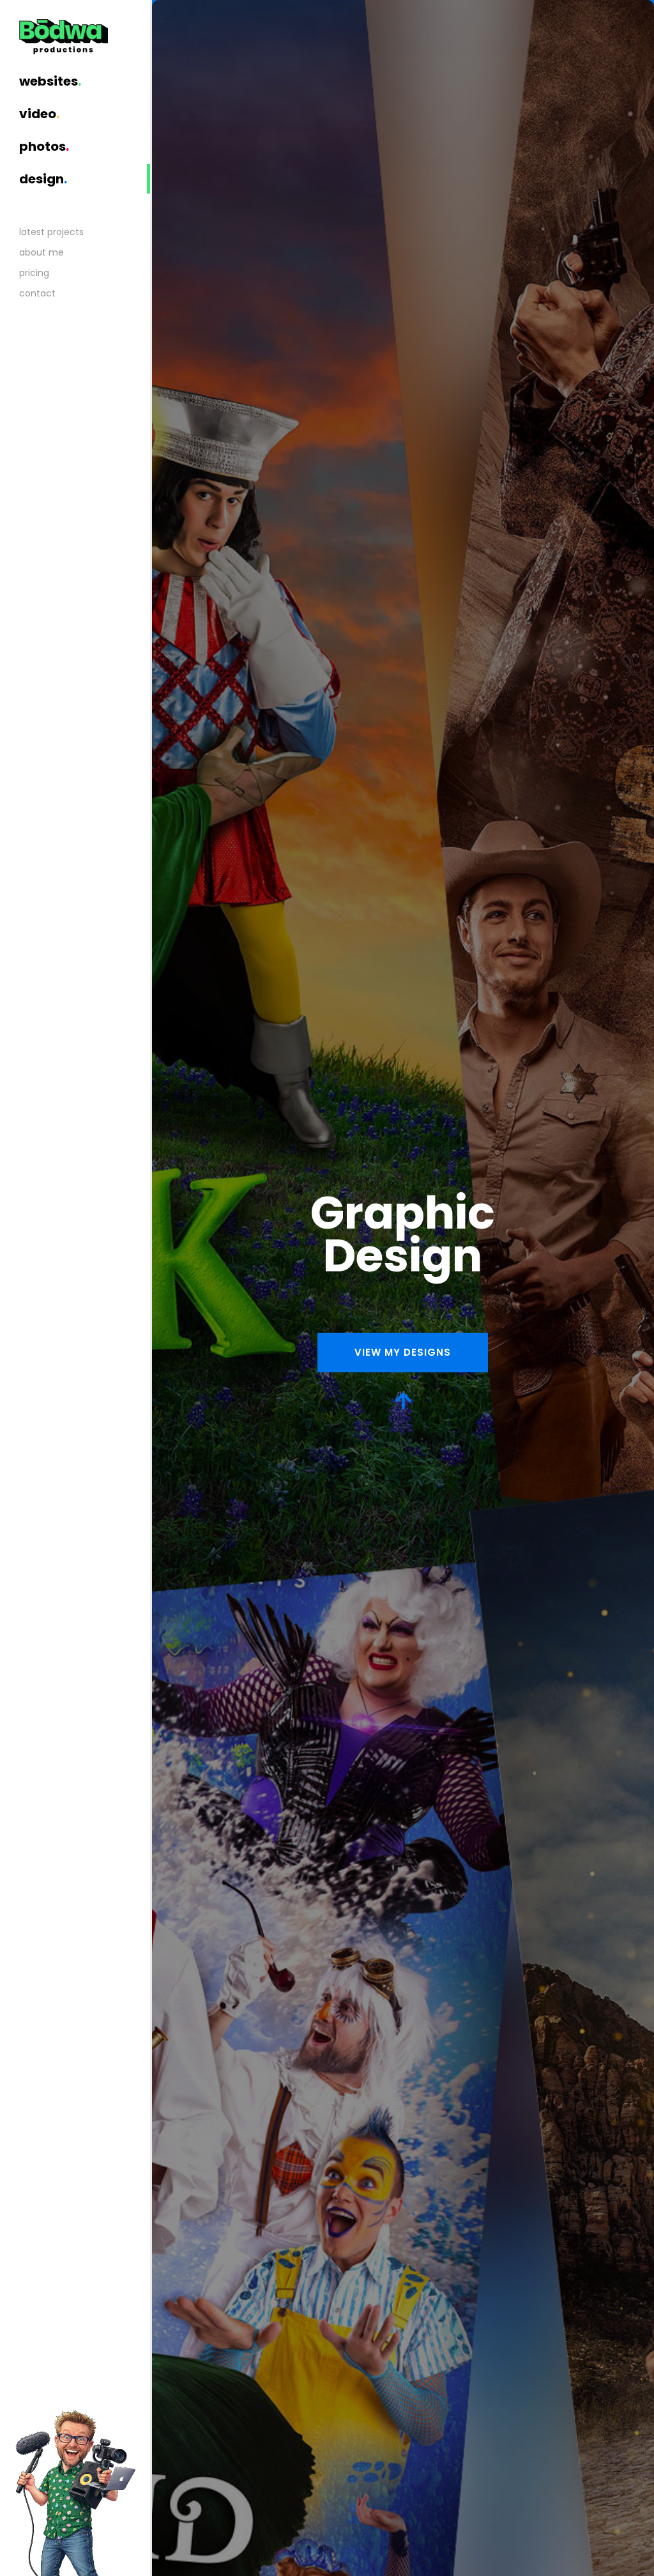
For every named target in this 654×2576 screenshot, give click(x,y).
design (43, 179)
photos (44, 146)
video (39, 114)
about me (42, 252)
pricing (34, 273)
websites (50, 81)
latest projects (51, 232)
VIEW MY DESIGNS (403, 1352)
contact (37, 293)
